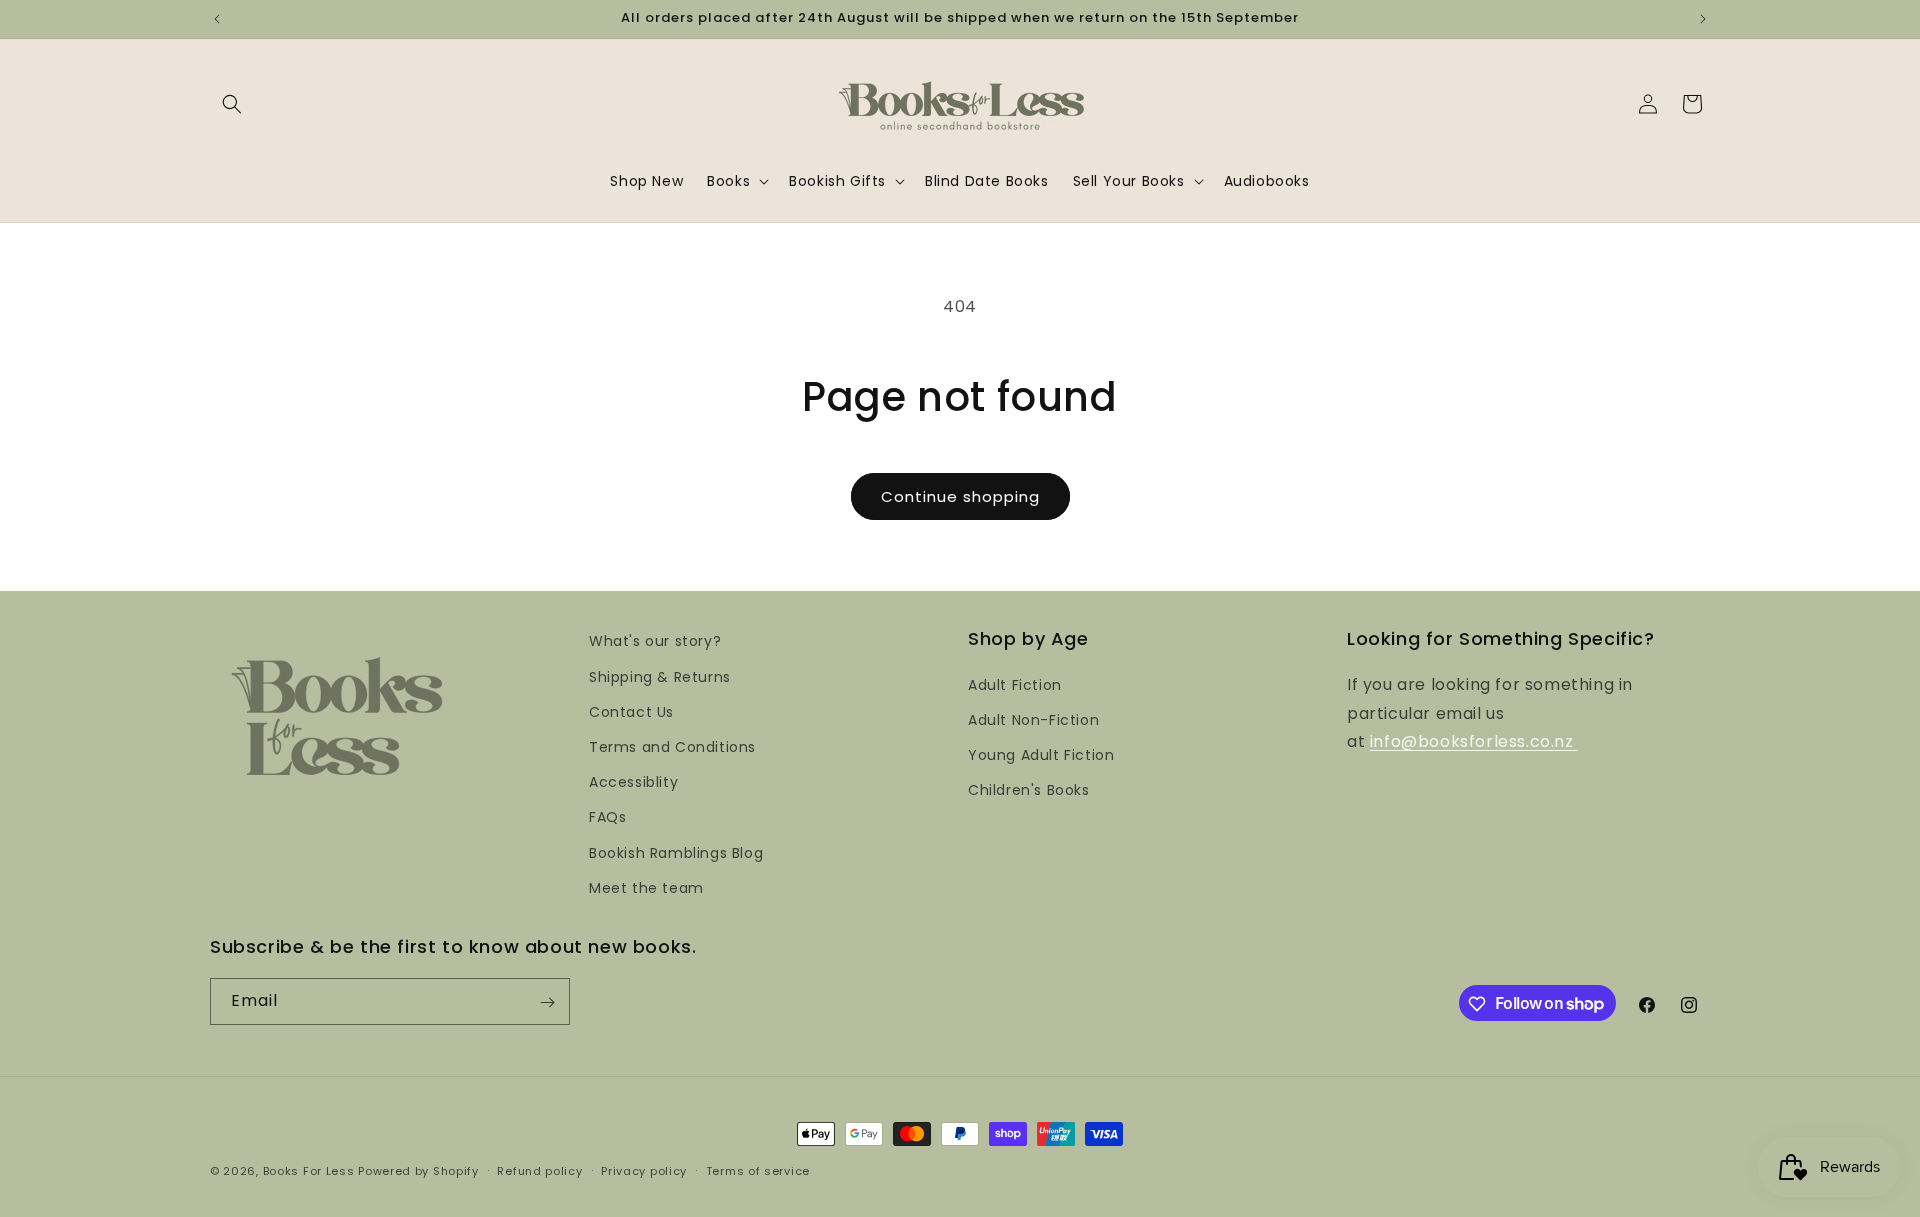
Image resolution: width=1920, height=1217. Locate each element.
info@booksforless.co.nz (1474, 741)
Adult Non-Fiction (1033, 719)
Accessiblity (633, 781)
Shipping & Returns (660, 676)
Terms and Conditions (672, 746)
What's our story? (655, 641)
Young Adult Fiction (1041, 754)
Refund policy (539, 1170)
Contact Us (631, 711)
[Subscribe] (547, 1002)
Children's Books (1029, 790)
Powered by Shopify (418, 1171)
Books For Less (309, 1171)
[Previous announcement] (217, 19)
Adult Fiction (1015, 684)
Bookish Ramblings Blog (676, 852)
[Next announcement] (1703, 19)
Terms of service (758, 1170)
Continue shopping (960, 496)
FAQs (607, 817)
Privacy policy (644, 1170)
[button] (232, 104)
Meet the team (646, 887)
